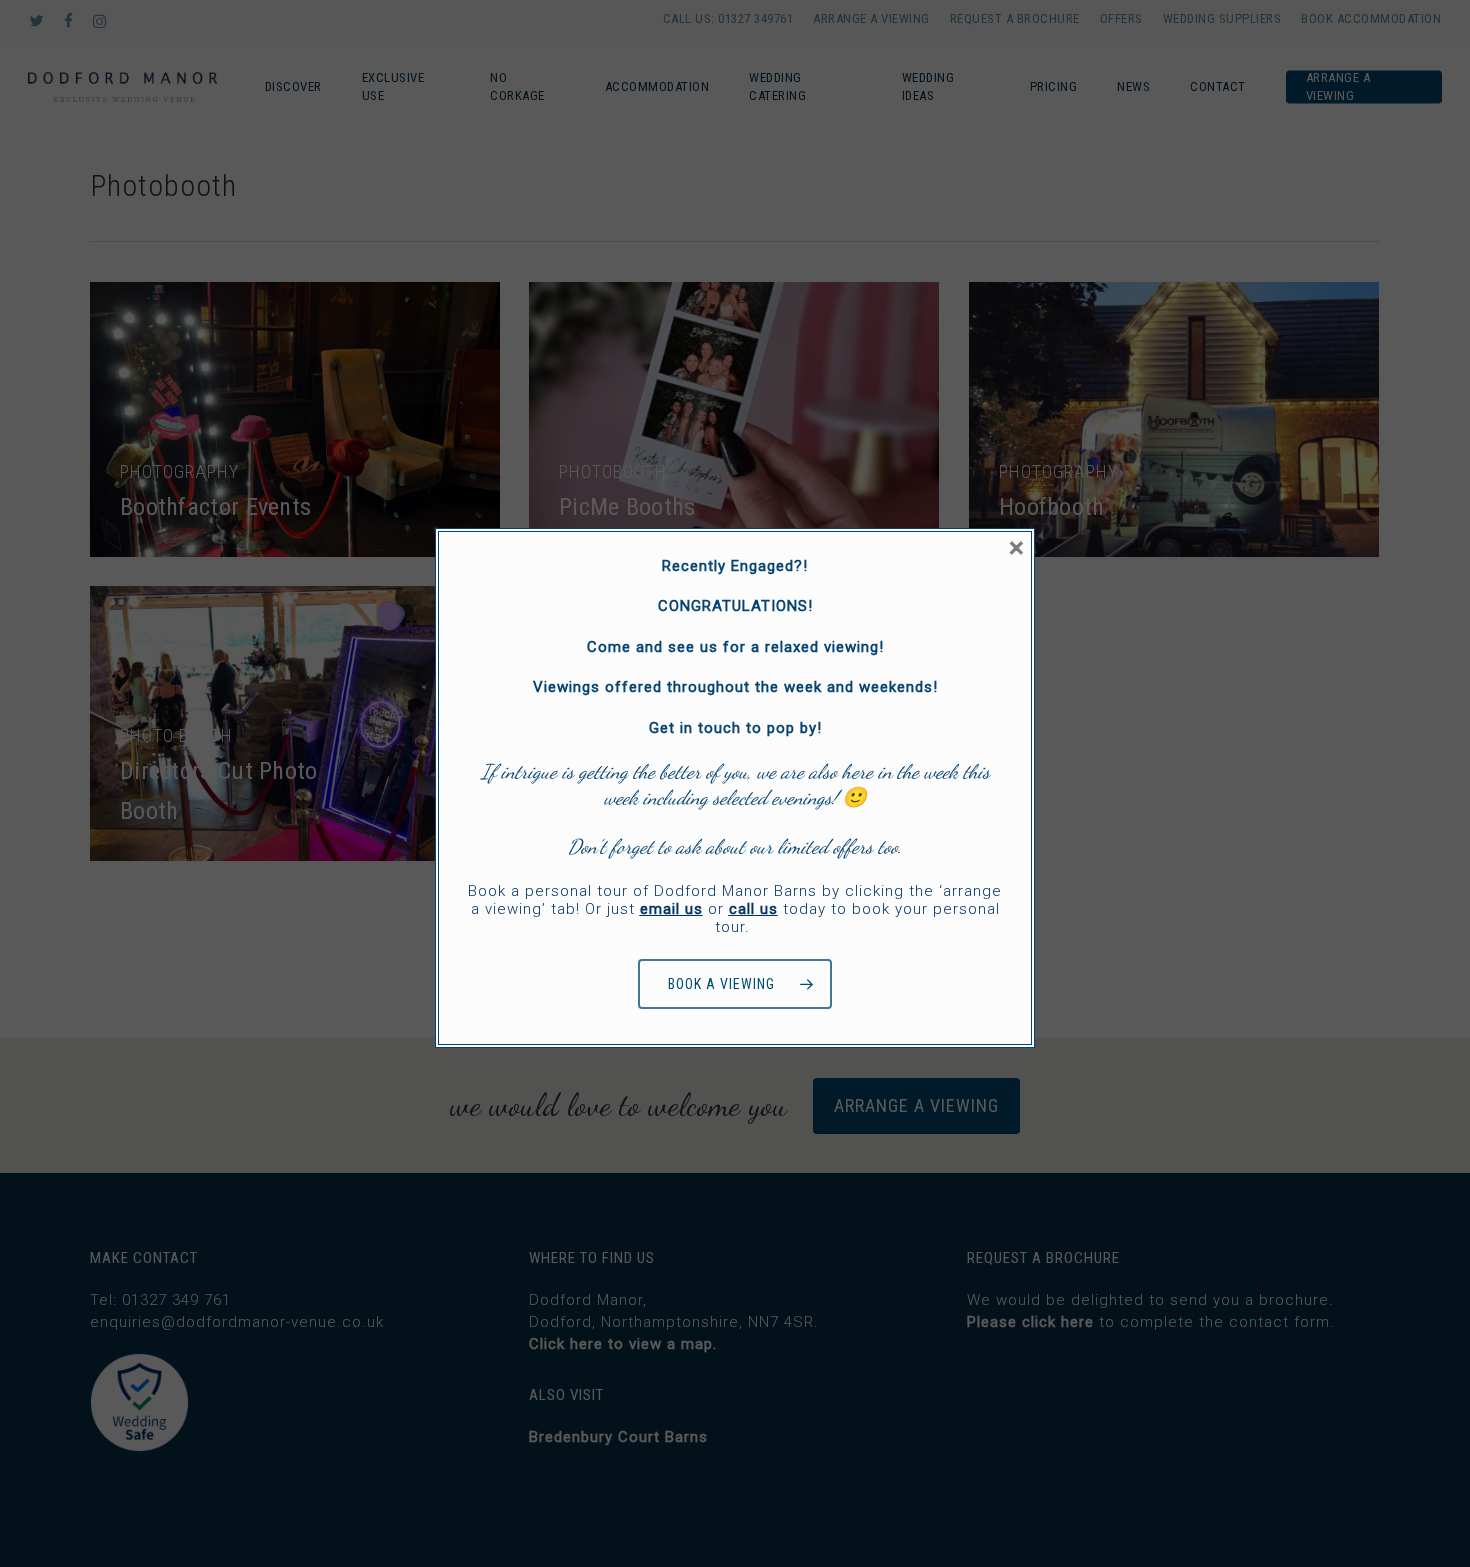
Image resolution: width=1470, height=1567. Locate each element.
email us (671, 909)
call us (753, 909)
